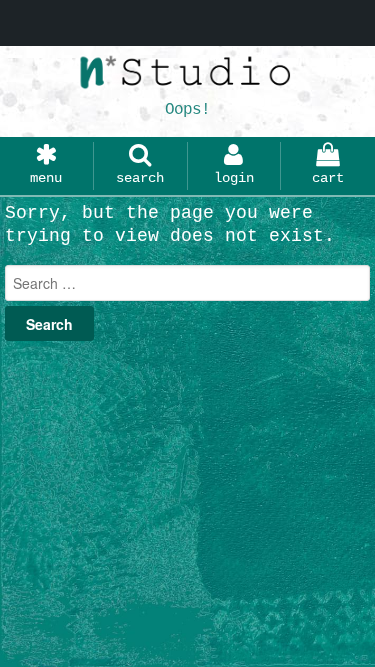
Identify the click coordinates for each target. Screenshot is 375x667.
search (140, 178)
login (234, 178)
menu (46, 178)
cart (328, 178)
